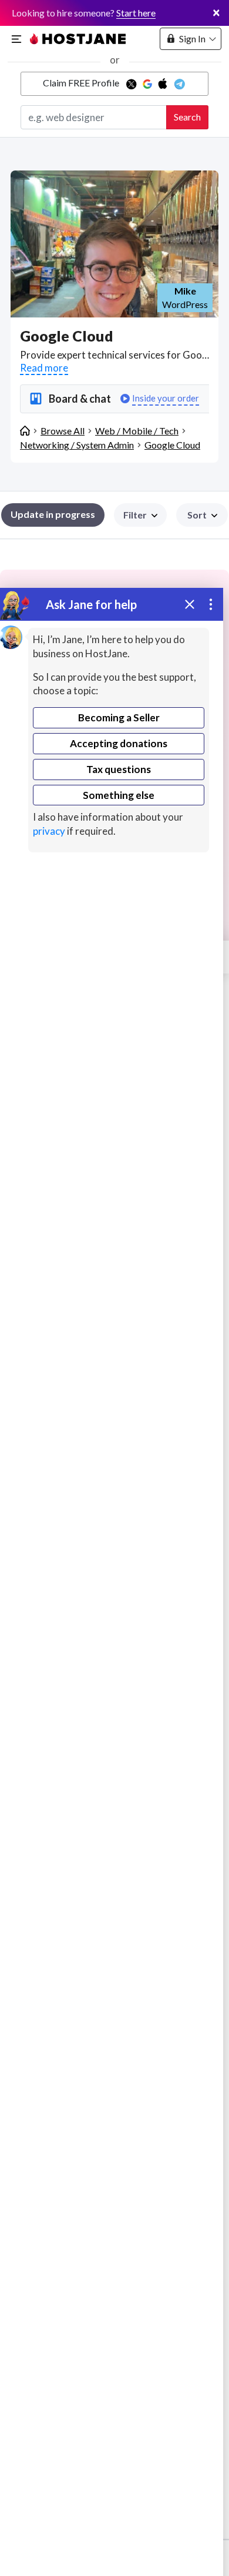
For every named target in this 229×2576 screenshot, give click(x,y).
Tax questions (119, 769)
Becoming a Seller (119, 717)
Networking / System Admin (77, 445)
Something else (119, 795)
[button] (202, 515)
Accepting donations (119, 743)
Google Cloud (172, 445)
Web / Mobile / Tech (137, 431)
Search (187, 117)
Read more (44, 368)
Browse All (63, 431)
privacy (49, 831)
